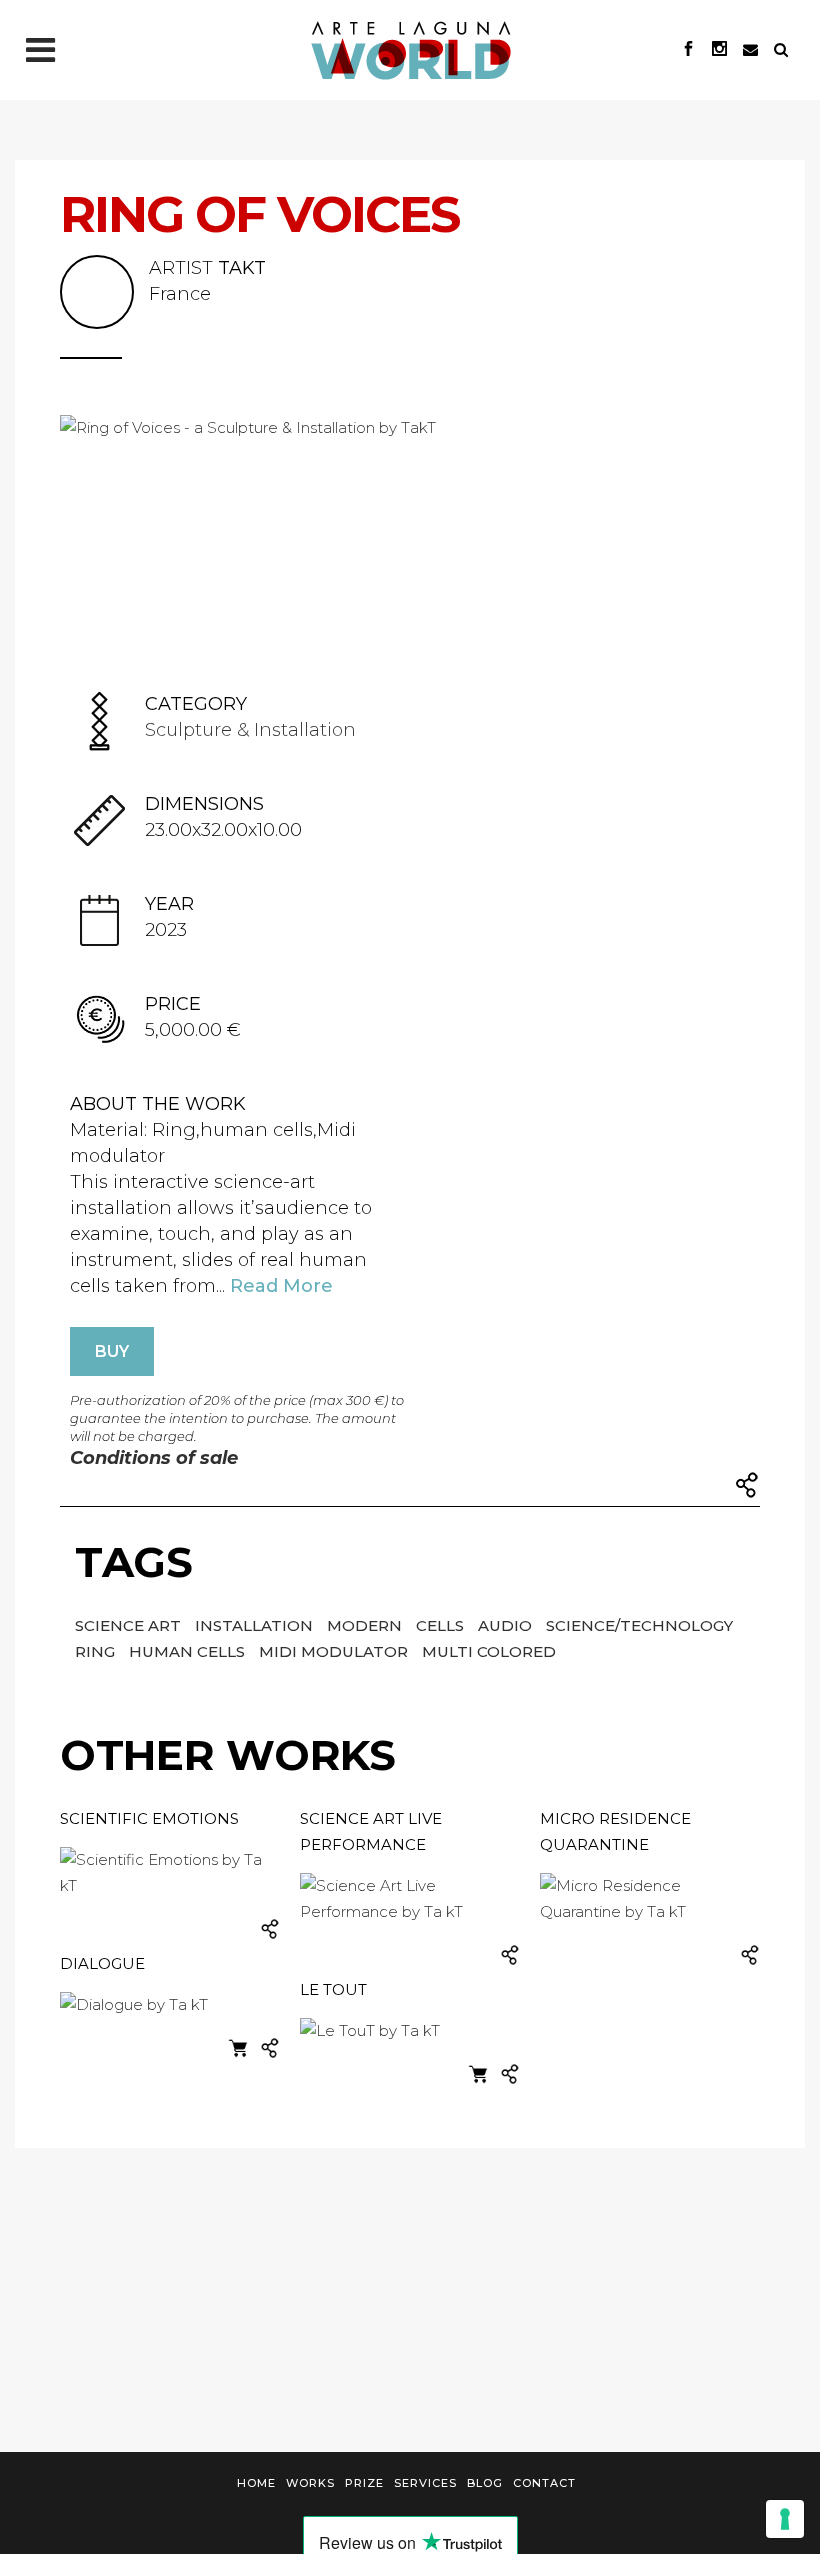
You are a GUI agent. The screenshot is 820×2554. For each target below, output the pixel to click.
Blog (485, 2483)
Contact (544, 2483)
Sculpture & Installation (250, 730)
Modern (366, 1625)
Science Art (130, 1625)
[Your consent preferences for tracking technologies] (785, 2519)
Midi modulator (335, 1651)
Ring (97, 1651)
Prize (364, 2483)
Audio (507, 1625)
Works (310, 2483)
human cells (189, 1651)
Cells (442, 1625)
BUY (112, 1351)
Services (425, 2483)
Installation (256, 1625)
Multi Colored (489, 1651)
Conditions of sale (154, 1458)
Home (256, 2483)
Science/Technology (639, 1625)
